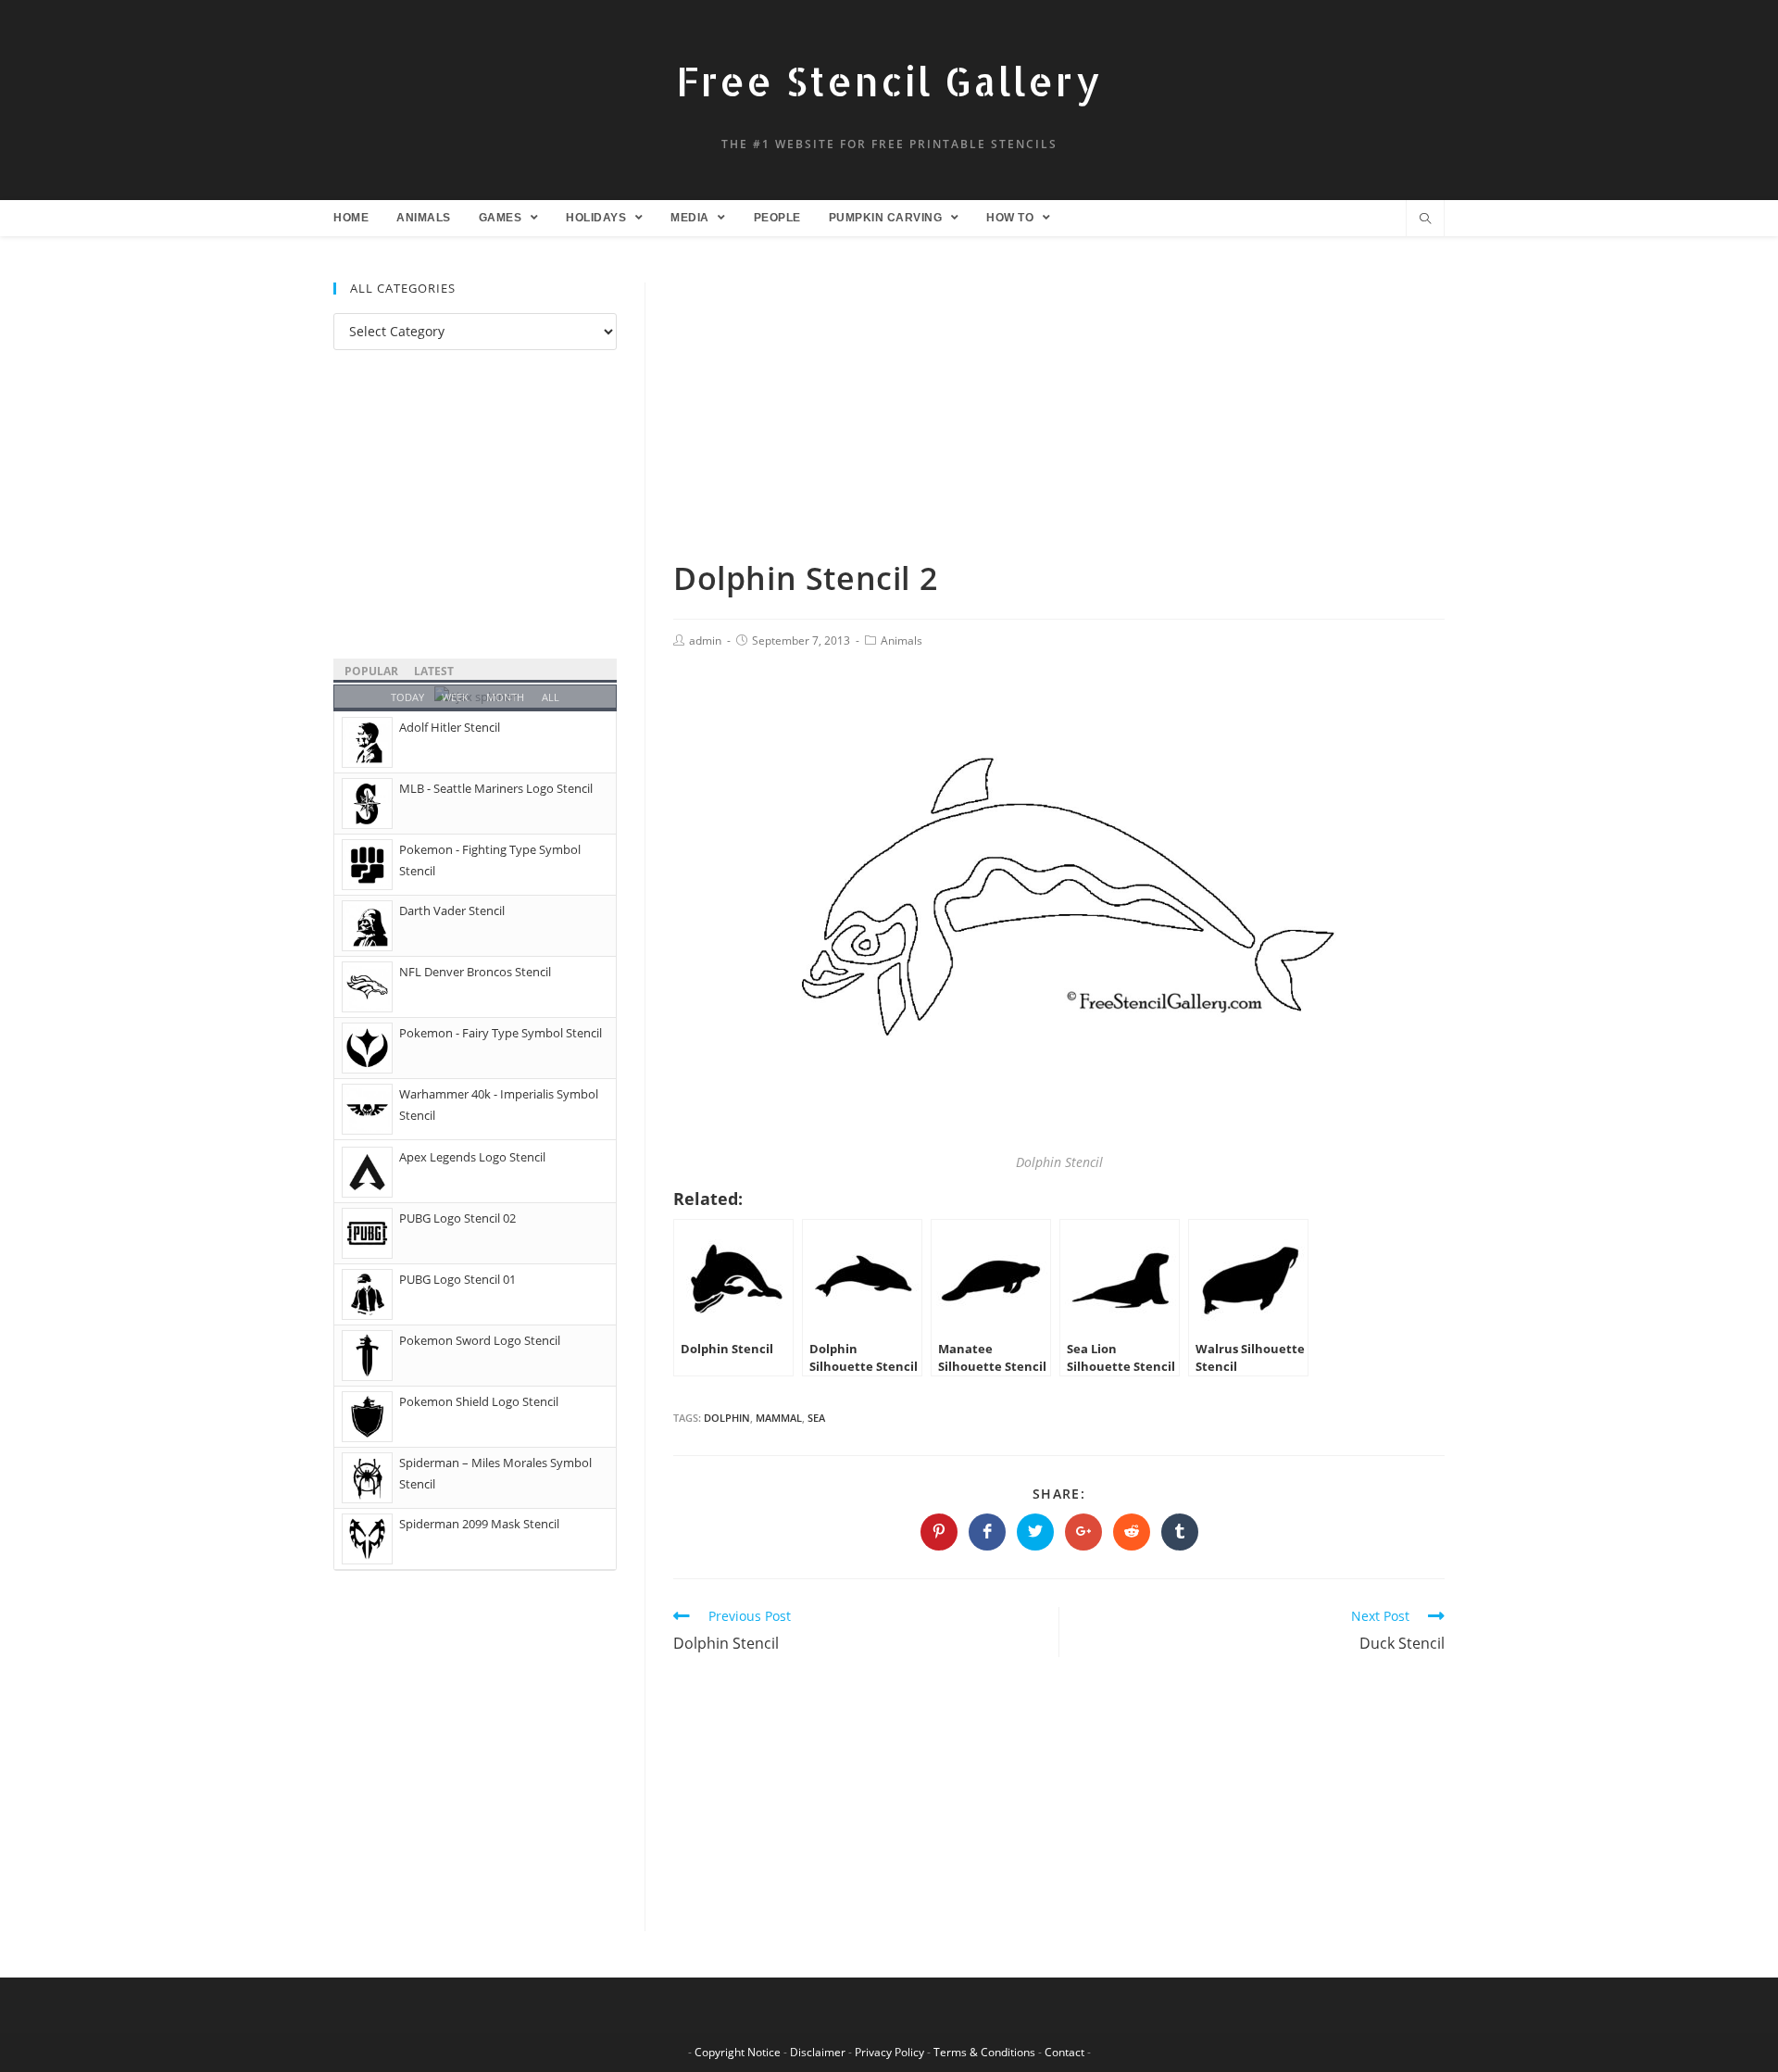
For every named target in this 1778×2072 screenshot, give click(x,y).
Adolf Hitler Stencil (450, 727)
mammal (779, 1418)
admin (705, 640)
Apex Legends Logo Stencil (472, 1157)
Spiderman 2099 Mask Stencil (479, 1524)
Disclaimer (818, 2052)
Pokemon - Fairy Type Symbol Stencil (501, 1033)
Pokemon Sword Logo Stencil (480, 1340)
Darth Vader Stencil (452, 910)
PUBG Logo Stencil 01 (457, 1279)
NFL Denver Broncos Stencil (475, 972)
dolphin (727, 1418)
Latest (434, 671)
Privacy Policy (889, 2052)
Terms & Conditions (984, 2052)
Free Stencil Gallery (889, 81)
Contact (1064, 2052)
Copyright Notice (738, 2052)
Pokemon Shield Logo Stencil (479, 1401)
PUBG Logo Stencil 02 (457, 1218)
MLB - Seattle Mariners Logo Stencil (496, 788)
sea (816, 1418)
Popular (371, 671)
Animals (902, 640)
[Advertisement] (1059, 420)
